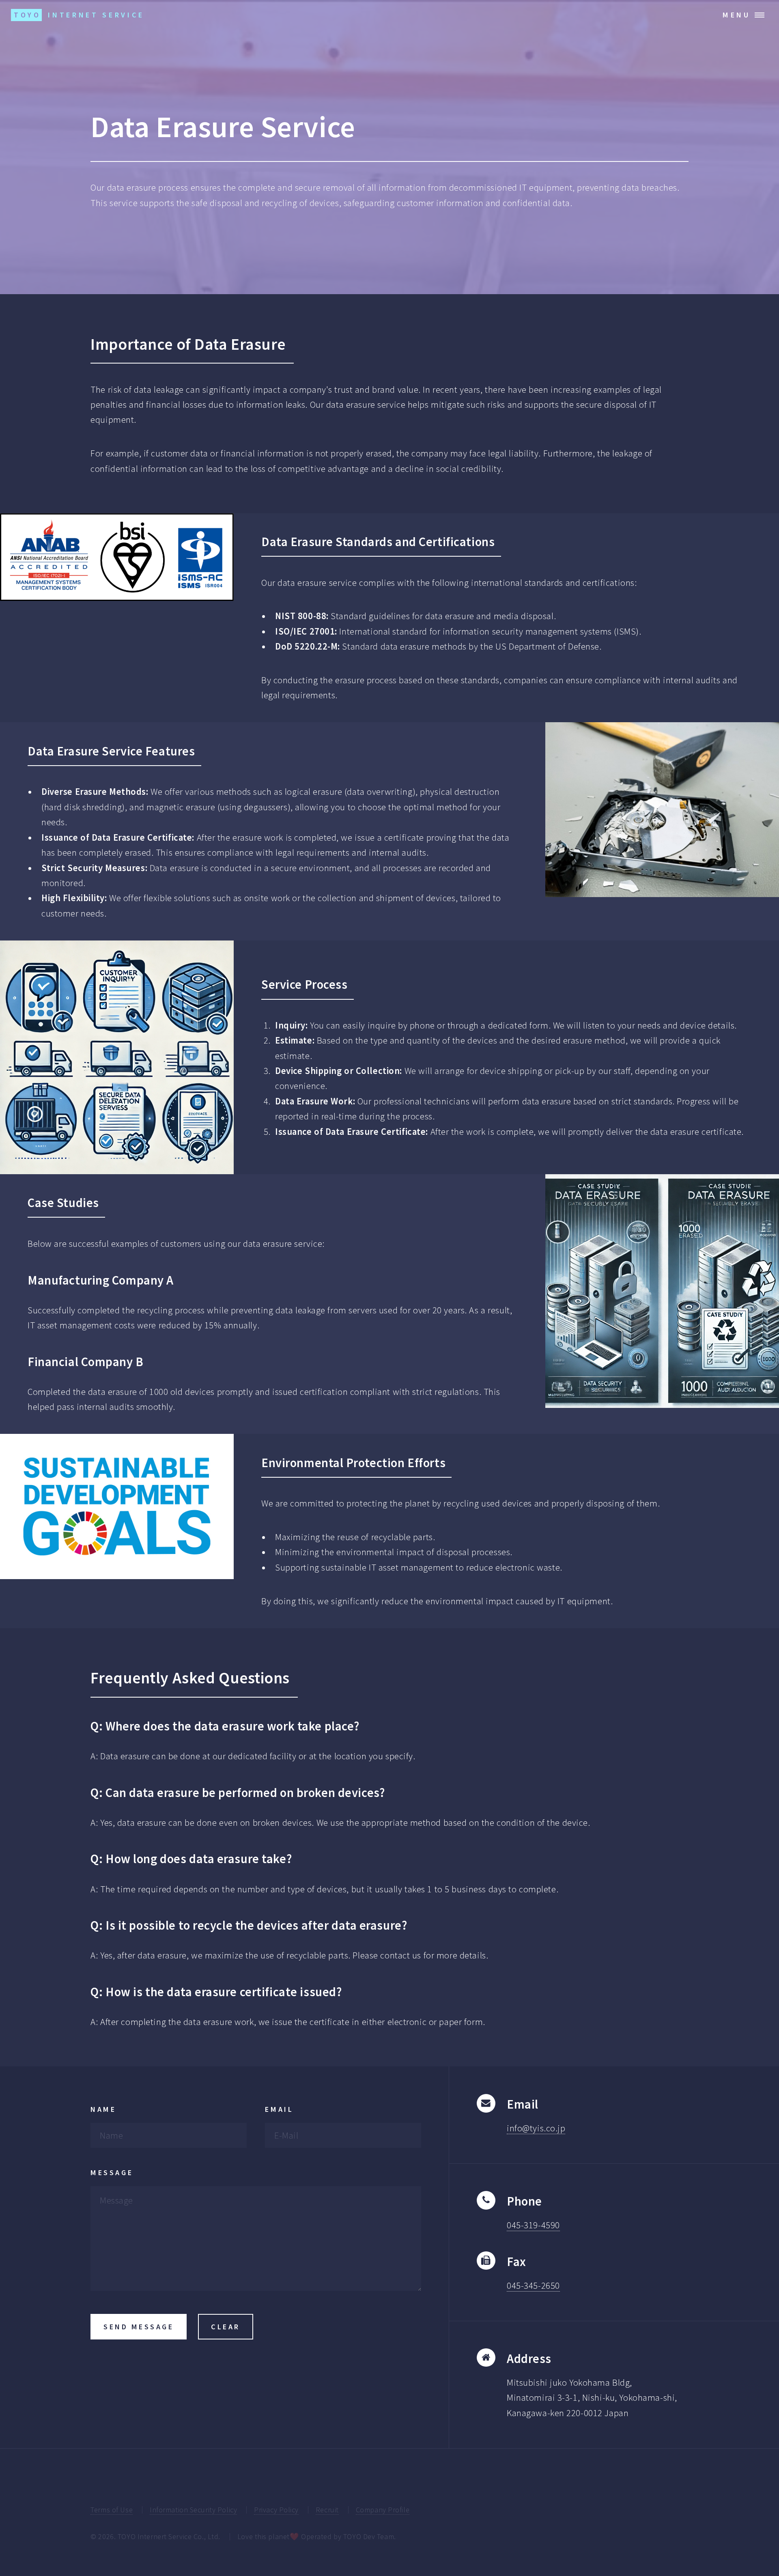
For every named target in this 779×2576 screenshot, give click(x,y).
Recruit (327, 2510)
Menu (737, 15)
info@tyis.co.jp (536, 2128)
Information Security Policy (193, 2510)
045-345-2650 (533, 2285)
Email (279, 2109)
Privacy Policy (276, 2510)
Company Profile (383, 2510)
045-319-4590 (533, 2225)
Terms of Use (112, 2510)
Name (103, 2109)
